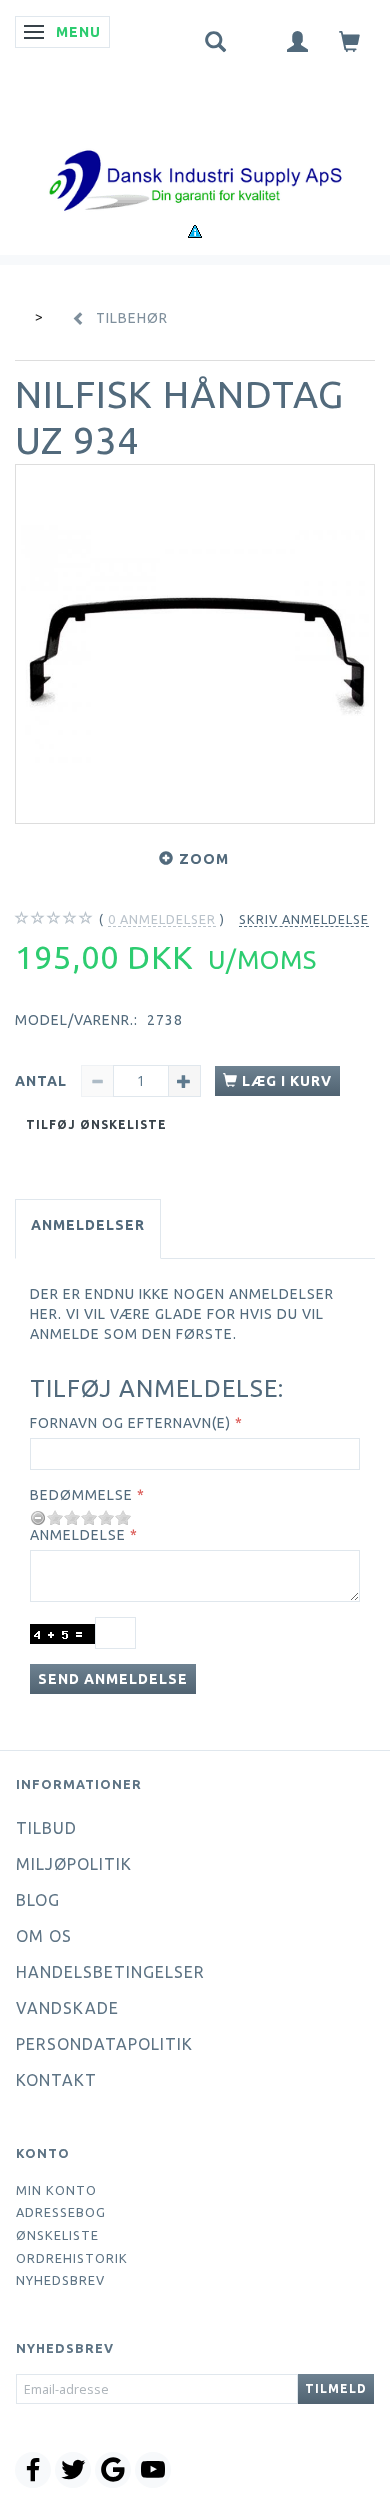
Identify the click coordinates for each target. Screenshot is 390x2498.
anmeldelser (162, 919)
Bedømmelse (81, 1495)
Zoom (204, 859)
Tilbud (46, 1828)
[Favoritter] (257, 37)
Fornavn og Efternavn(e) (130, 1423)
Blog (38, 1900)
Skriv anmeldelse (304, 919)
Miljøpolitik (74, 1864)
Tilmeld (336, 2388)
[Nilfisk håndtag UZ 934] (195, 644)
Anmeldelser (88, 1225)
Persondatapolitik (104, 2044)
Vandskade (67, 2008)
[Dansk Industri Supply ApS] (195, 150)
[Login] (298, 40)
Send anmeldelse (113, 1679)
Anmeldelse (78, 1535)
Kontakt (56, 2080)
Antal (43, 1081)
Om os (44, 1936)
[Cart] (350, 40)
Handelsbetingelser (110, 1972)
